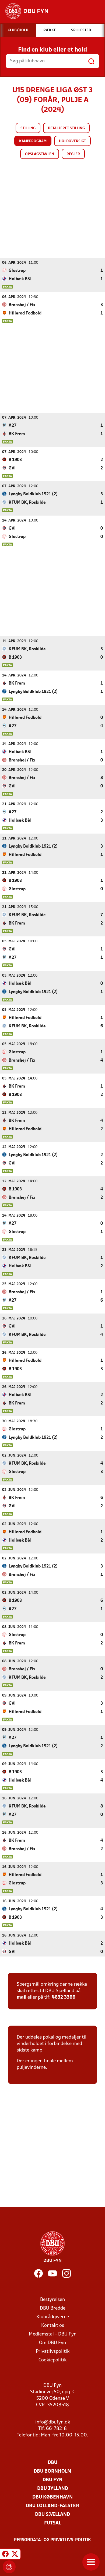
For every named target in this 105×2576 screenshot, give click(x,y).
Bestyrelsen (52, 2300)
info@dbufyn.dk (53, 2422)
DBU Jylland (53, 2489)
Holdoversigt (72, 141)
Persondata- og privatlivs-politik (52, 2540)
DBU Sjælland (52, 2515)
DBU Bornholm (52, 2471)
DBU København (52, 2497)
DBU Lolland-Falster (52, 2506)
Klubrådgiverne (53, 2317)
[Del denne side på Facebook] (5, 2555)
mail (22, 1997)
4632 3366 (64, 1997)
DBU (52, 2463)
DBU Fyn (52, 2480)
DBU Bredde (53, 2308)
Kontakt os (53, 2326)
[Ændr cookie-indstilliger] (9, 2567)
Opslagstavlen (40, 154)
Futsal (53, 2523)
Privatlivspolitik (53, 2352)
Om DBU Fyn (52, 2343)
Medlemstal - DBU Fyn (53, 2334)
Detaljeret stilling (66, 128)
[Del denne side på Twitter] (15, 2555)
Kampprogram (33, 141)
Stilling (28, 128)
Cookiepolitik (52, 2360)
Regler (73, 154)
